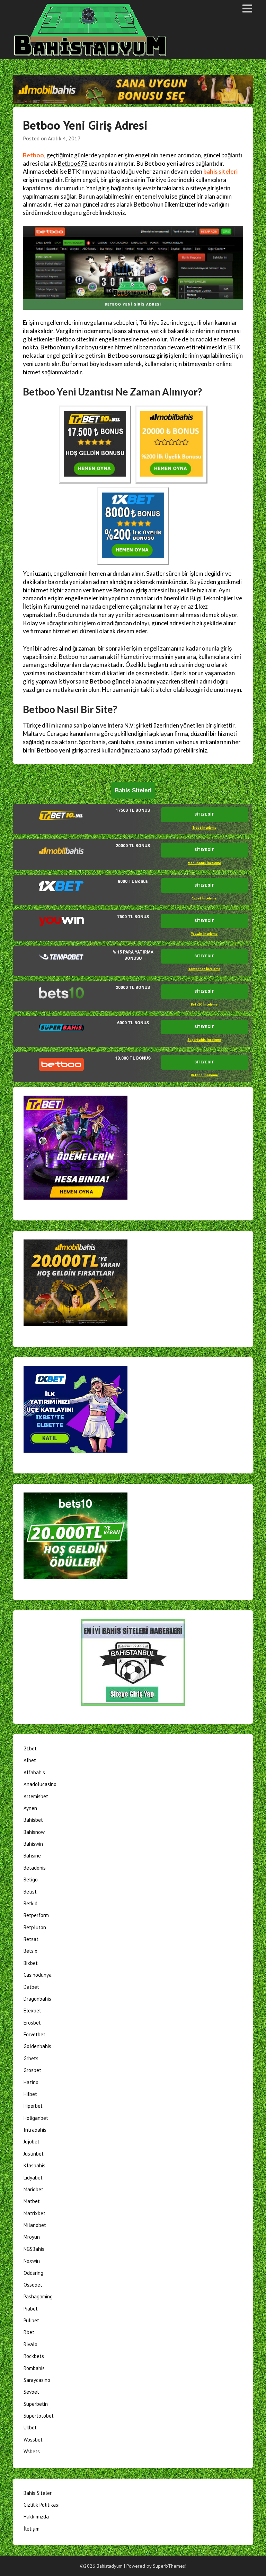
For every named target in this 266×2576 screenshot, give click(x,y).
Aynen (30, 1808)
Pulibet (31, 2320)
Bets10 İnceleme (204, 1004)
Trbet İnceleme (204, 828)
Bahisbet (33, 1820)
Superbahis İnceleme (204, 1040)
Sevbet (31, 2392)
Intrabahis (35, 2130)
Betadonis (35, 1868)
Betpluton (35, 1927)
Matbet (32, 2201)
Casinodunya (38, 1975)
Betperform (36, 1915)
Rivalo (30, 2344)
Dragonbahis (37, 1999)
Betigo (31, 1879)
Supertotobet (39, 2416)
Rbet (29, 2332)
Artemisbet (36, 1796)
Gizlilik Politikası (42, 2505)
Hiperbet (33, 2106)
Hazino (31, 2082)
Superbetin (36, 2404)
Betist (30, 1892)
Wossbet (33, 2440)
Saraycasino (37, 2380)
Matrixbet (34, 2213)
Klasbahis (34, 2165)
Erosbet (32, 2023)
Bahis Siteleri (38, 2493)
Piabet (31, 2309)
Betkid (30, 1903)
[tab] (133, 819)
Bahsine (32, 1856)
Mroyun (32, 2237)
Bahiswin (33, 1844)
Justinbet (34, 2154)
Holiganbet (36, 2118)
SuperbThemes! (170, 2566)
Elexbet (32, 2011)
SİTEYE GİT (204, 814)
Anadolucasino (40, 1784)
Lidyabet (33, 2178)
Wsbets (32, 2451)
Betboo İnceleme (204, 1075)
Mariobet (33, 2189)
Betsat (31, 1939)
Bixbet (31, 1963)
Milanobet (35, 2225)
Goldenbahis (37, 2046)
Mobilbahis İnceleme (204, 863)
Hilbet (30, 2094)
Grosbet (32, 2070)
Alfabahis (34, 1772)
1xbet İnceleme (204, 898)
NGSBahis (34, 2249)
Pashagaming (38, 2296)
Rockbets (34, 2356)
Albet (30, 1760)
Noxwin (32, 2261)
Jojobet (32, 2142)
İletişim (32, 2529)
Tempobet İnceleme (204, 969)
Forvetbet (34, 2034)
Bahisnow (34, 1832)
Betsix (30, 1951)
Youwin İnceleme (204, 934)
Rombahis (34, 2368)
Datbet (31, 1987)
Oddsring (33, 2273)
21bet (30, 1748)
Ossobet (33, 2285)
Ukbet (30, 2427)
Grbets (31, 2058)
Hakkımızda (36, 2517)
